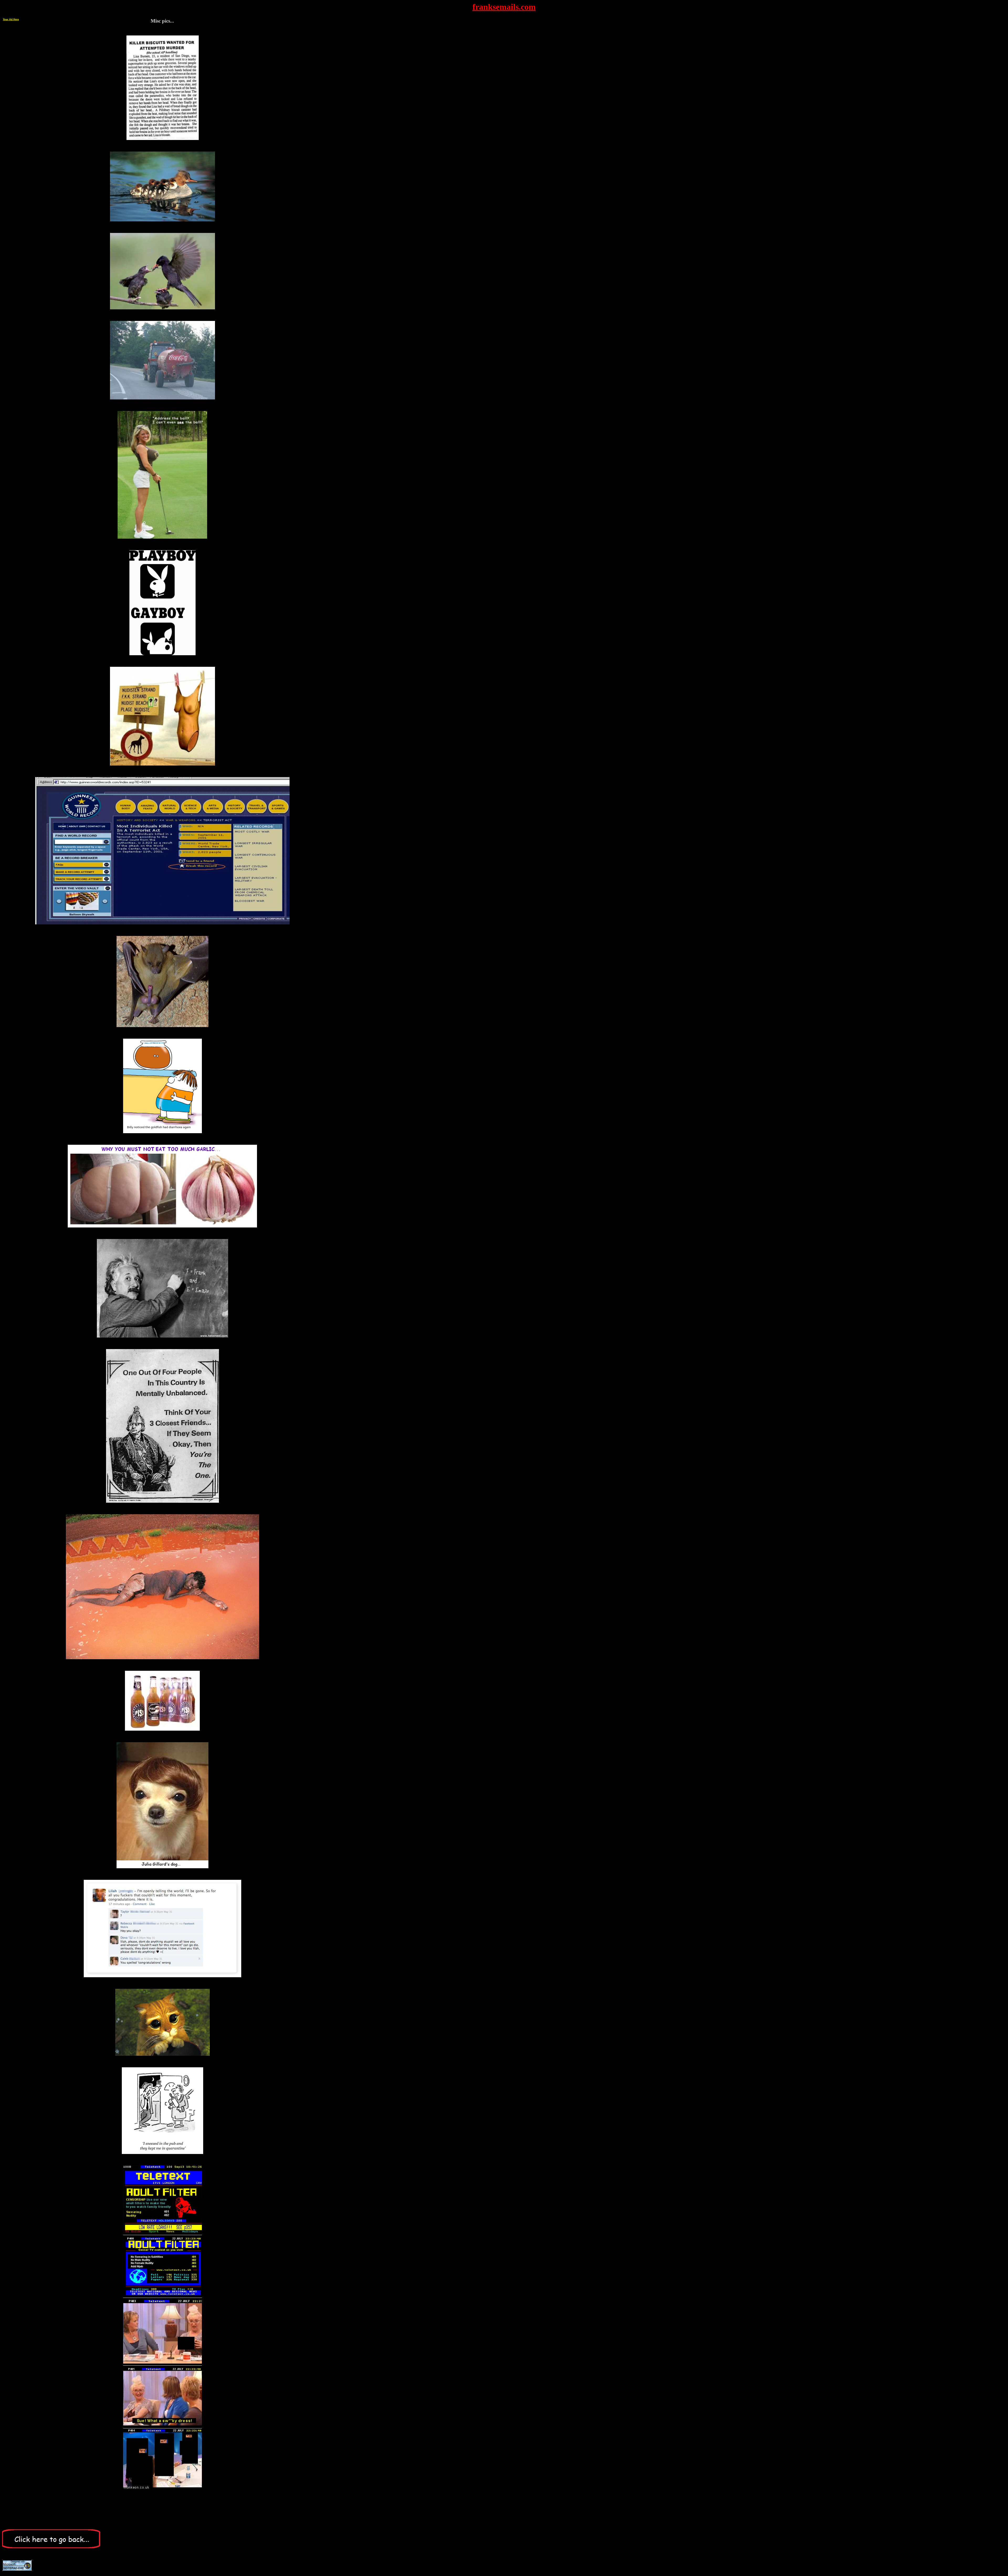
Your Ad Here (11, 19)
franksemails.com (504, 7)
